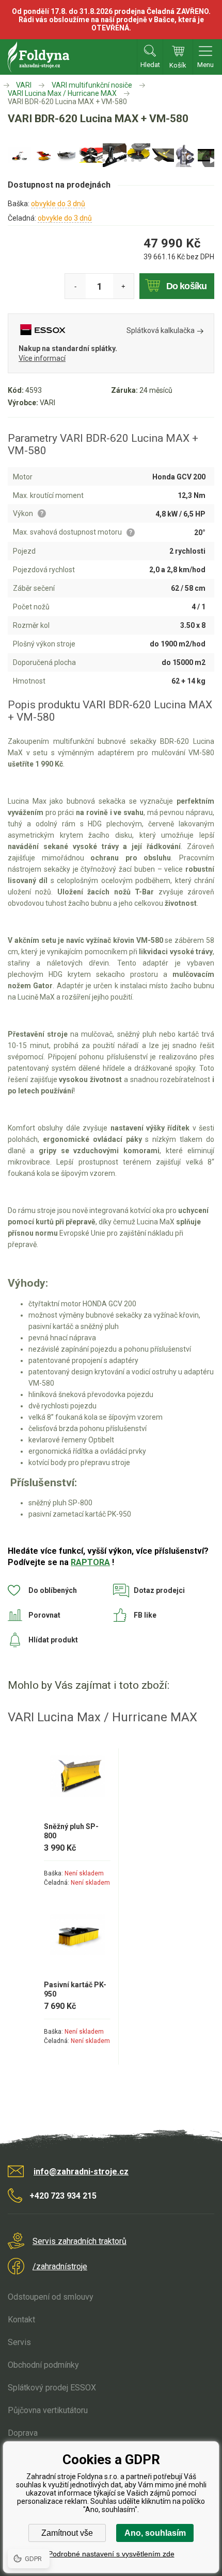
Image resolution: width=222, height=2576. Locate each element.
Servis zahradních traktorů (80, 2241)
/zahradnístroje (60, 2266)
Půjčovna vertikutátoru (48, 2410)
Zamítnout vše (67, 2533)
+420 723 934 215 (63, 2196)
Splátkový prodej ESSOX (52, 2388)
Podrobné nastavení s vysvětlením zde (111, 2554)
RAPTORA (90, 1562)
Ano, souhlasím (155, 2533)
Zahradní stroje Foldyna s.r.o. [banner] (38, 57)
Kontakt (21, 2320)
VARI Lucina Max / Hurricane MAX (62, 93)
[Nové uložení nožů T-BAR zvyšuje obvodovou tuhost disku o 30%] (162, 155)
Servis (19, 2342)
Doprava (23, 2433)
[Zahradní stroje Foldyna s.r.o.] (7, 85)
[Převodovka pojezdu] (186, 155)
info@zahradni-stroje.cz (81, 2172)
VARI (24, 85)
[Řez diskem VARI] (138, 155)
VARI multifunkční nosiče (92, 85)
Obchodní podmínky (43, 2365)
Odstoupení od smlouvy (51, 2297)
